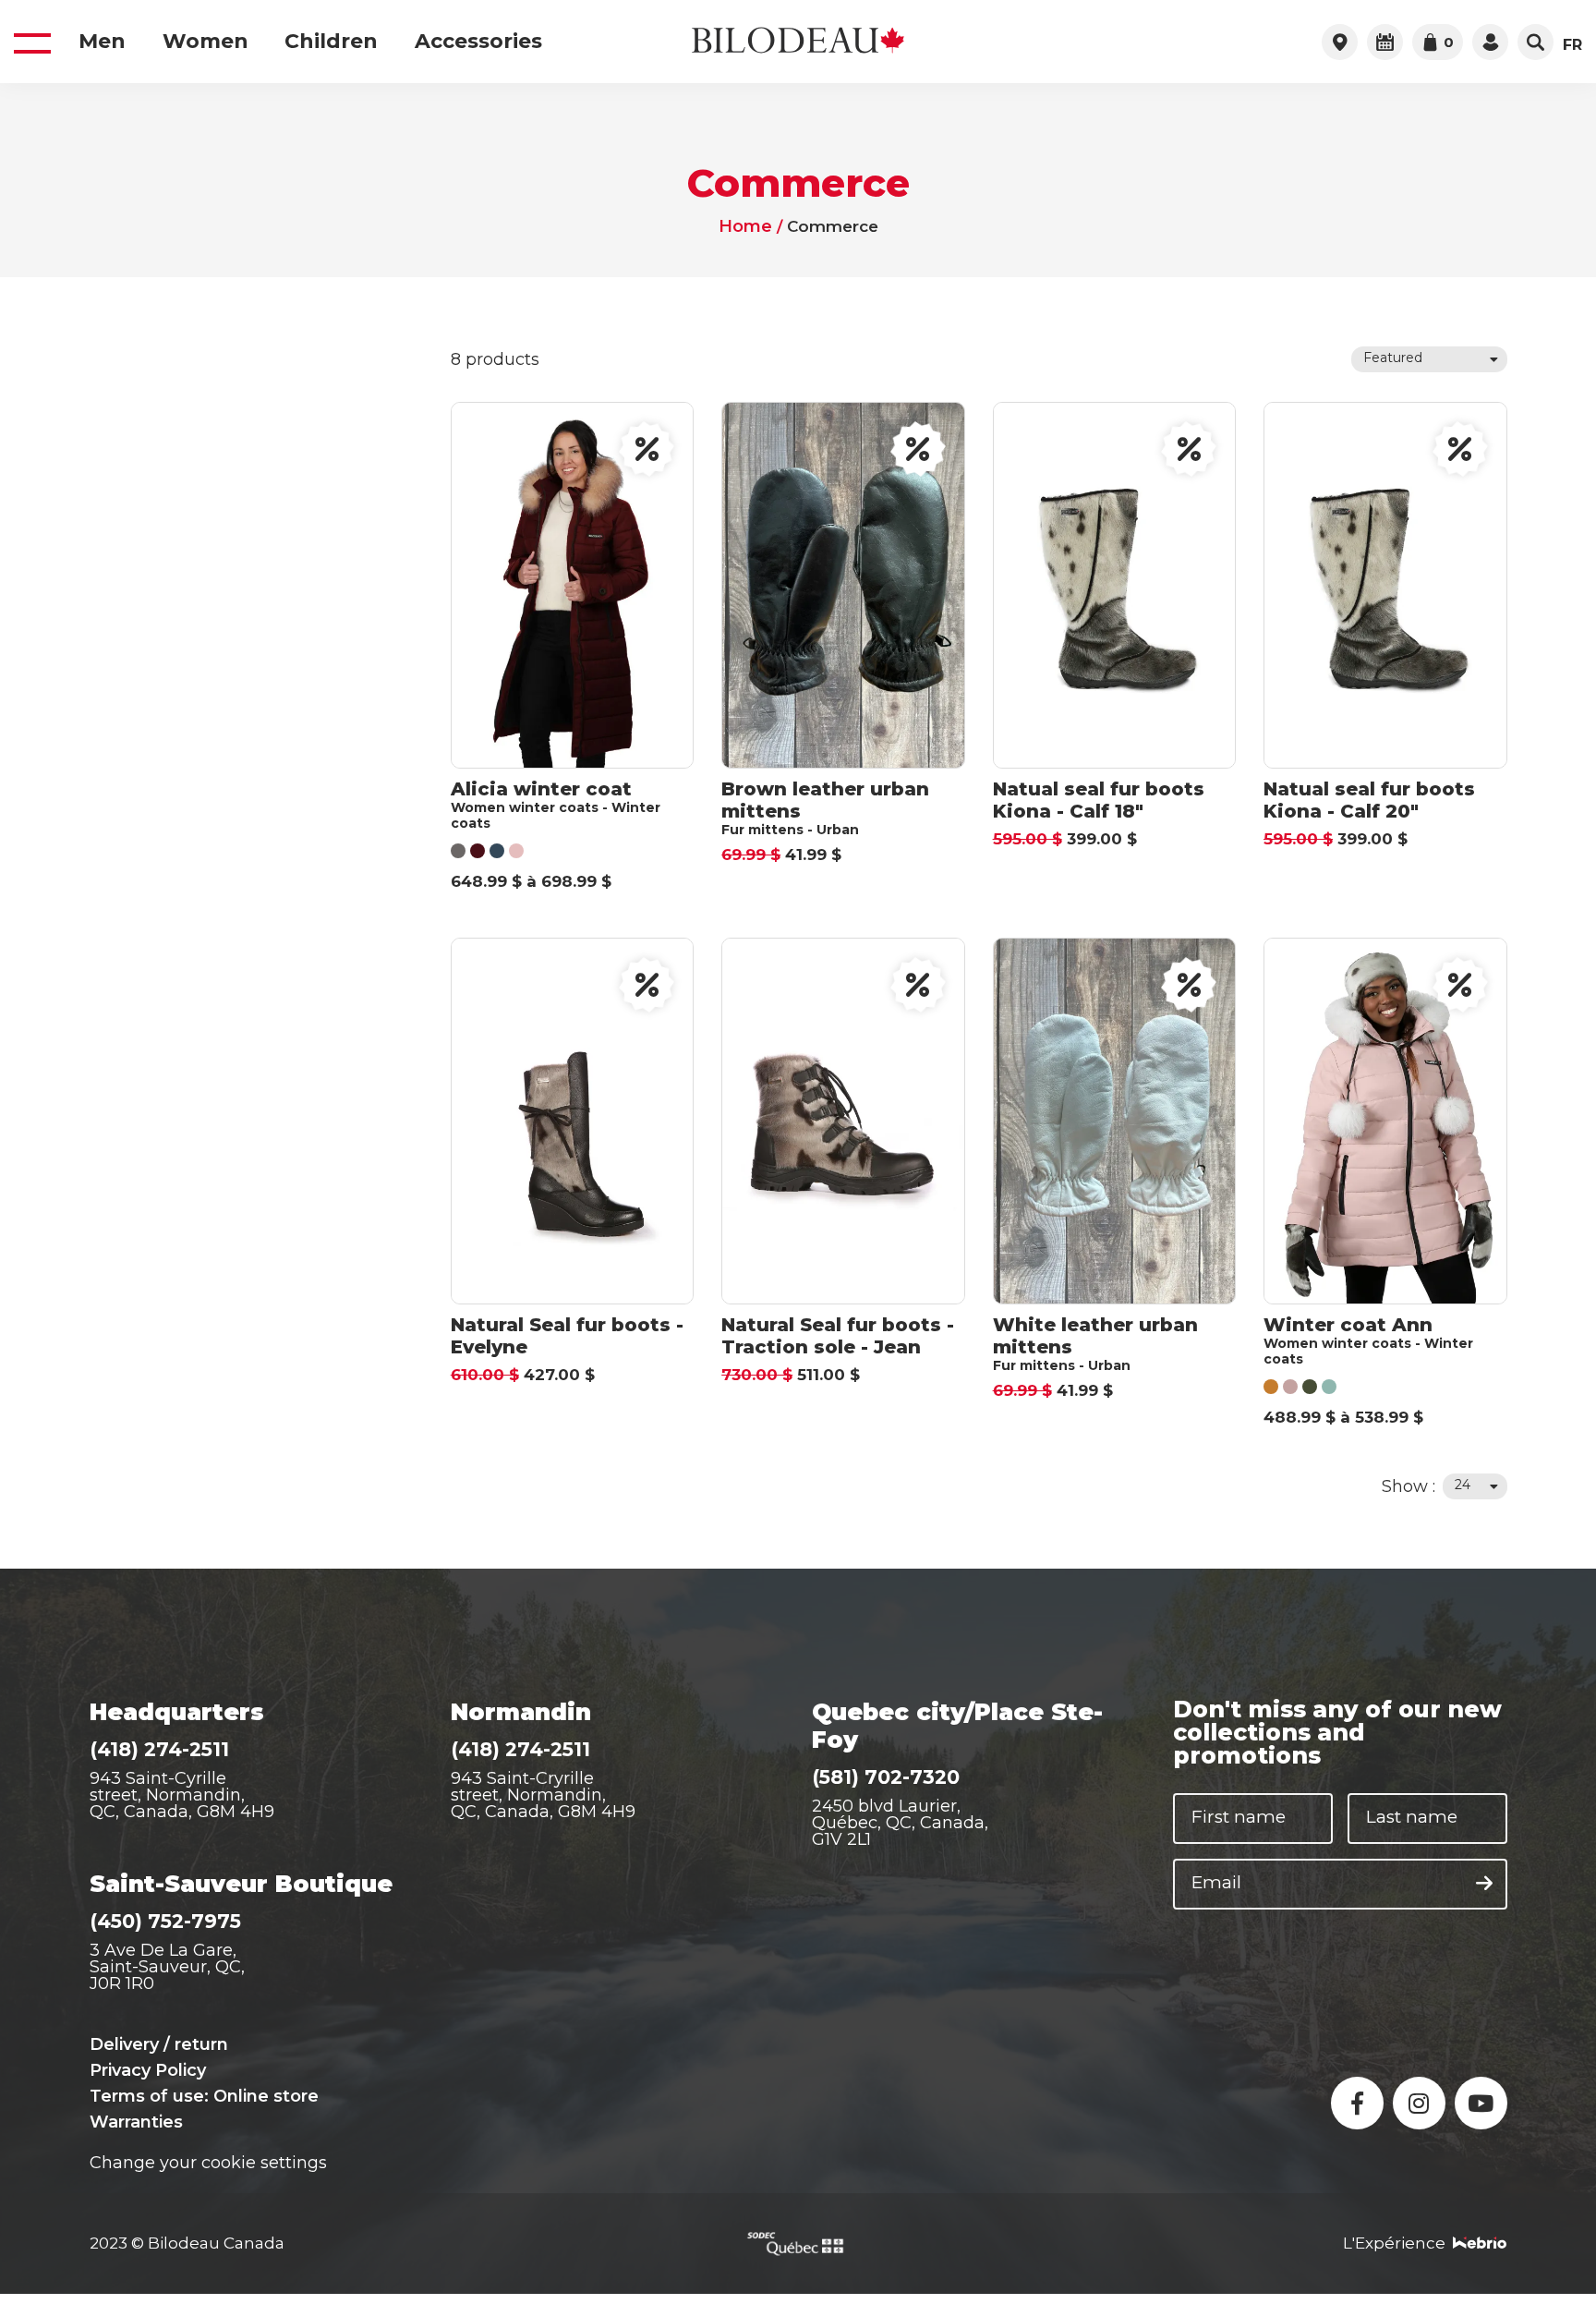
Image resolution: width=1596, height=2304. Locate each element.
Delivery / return (159, 2044)
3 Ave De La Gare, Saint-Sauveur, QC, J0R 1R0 (167, 1967)
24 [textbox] (1463, 1485)
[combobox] (1429, 359)
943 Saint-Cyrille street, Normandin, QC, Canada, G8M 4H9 (182, 1795)
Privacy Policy (148, 2070)
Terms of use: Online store (204, 2096)
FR (1572, 45)
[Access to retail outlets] (1340, 42)
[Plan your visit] (1385, 42)
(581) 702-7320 (886, 1777)
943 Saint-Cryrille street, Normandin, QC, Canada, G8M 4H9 (543, 1795)
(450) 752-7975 (165, 1921)
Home (745, 227)
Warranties (136, 2122)
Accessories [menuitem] (478, 42)
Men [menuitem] (102, 42)
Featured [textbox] (1393, 358)
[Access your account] (1490, 42)
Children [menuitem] (331, 42)
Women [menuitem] (206, 42)
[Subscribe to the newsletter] (1484, 1884)
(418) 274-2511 (159, 1749)
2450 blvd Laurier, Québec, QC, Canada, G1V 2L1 (900, 1823)
